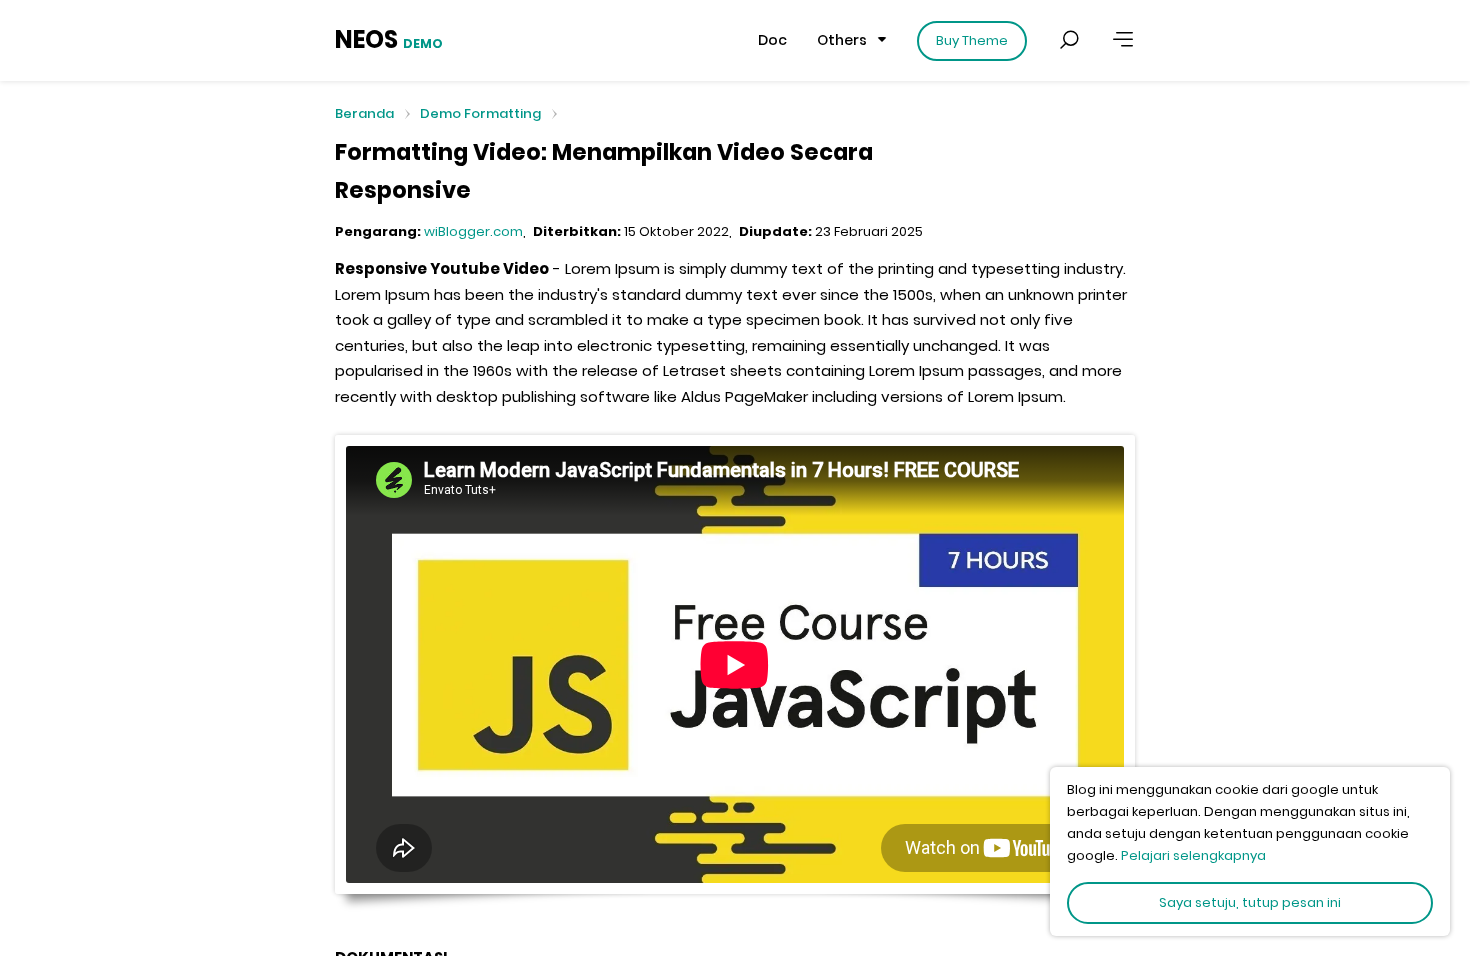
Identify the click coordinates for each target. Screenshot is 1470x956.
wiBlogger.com (473, 231)
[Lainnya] (1123, 40)
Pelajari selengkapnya (1193, 855)
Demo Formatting (480, 113)
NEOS (389, 39)
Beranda (364, 114)
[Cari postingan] (1069, 40)
